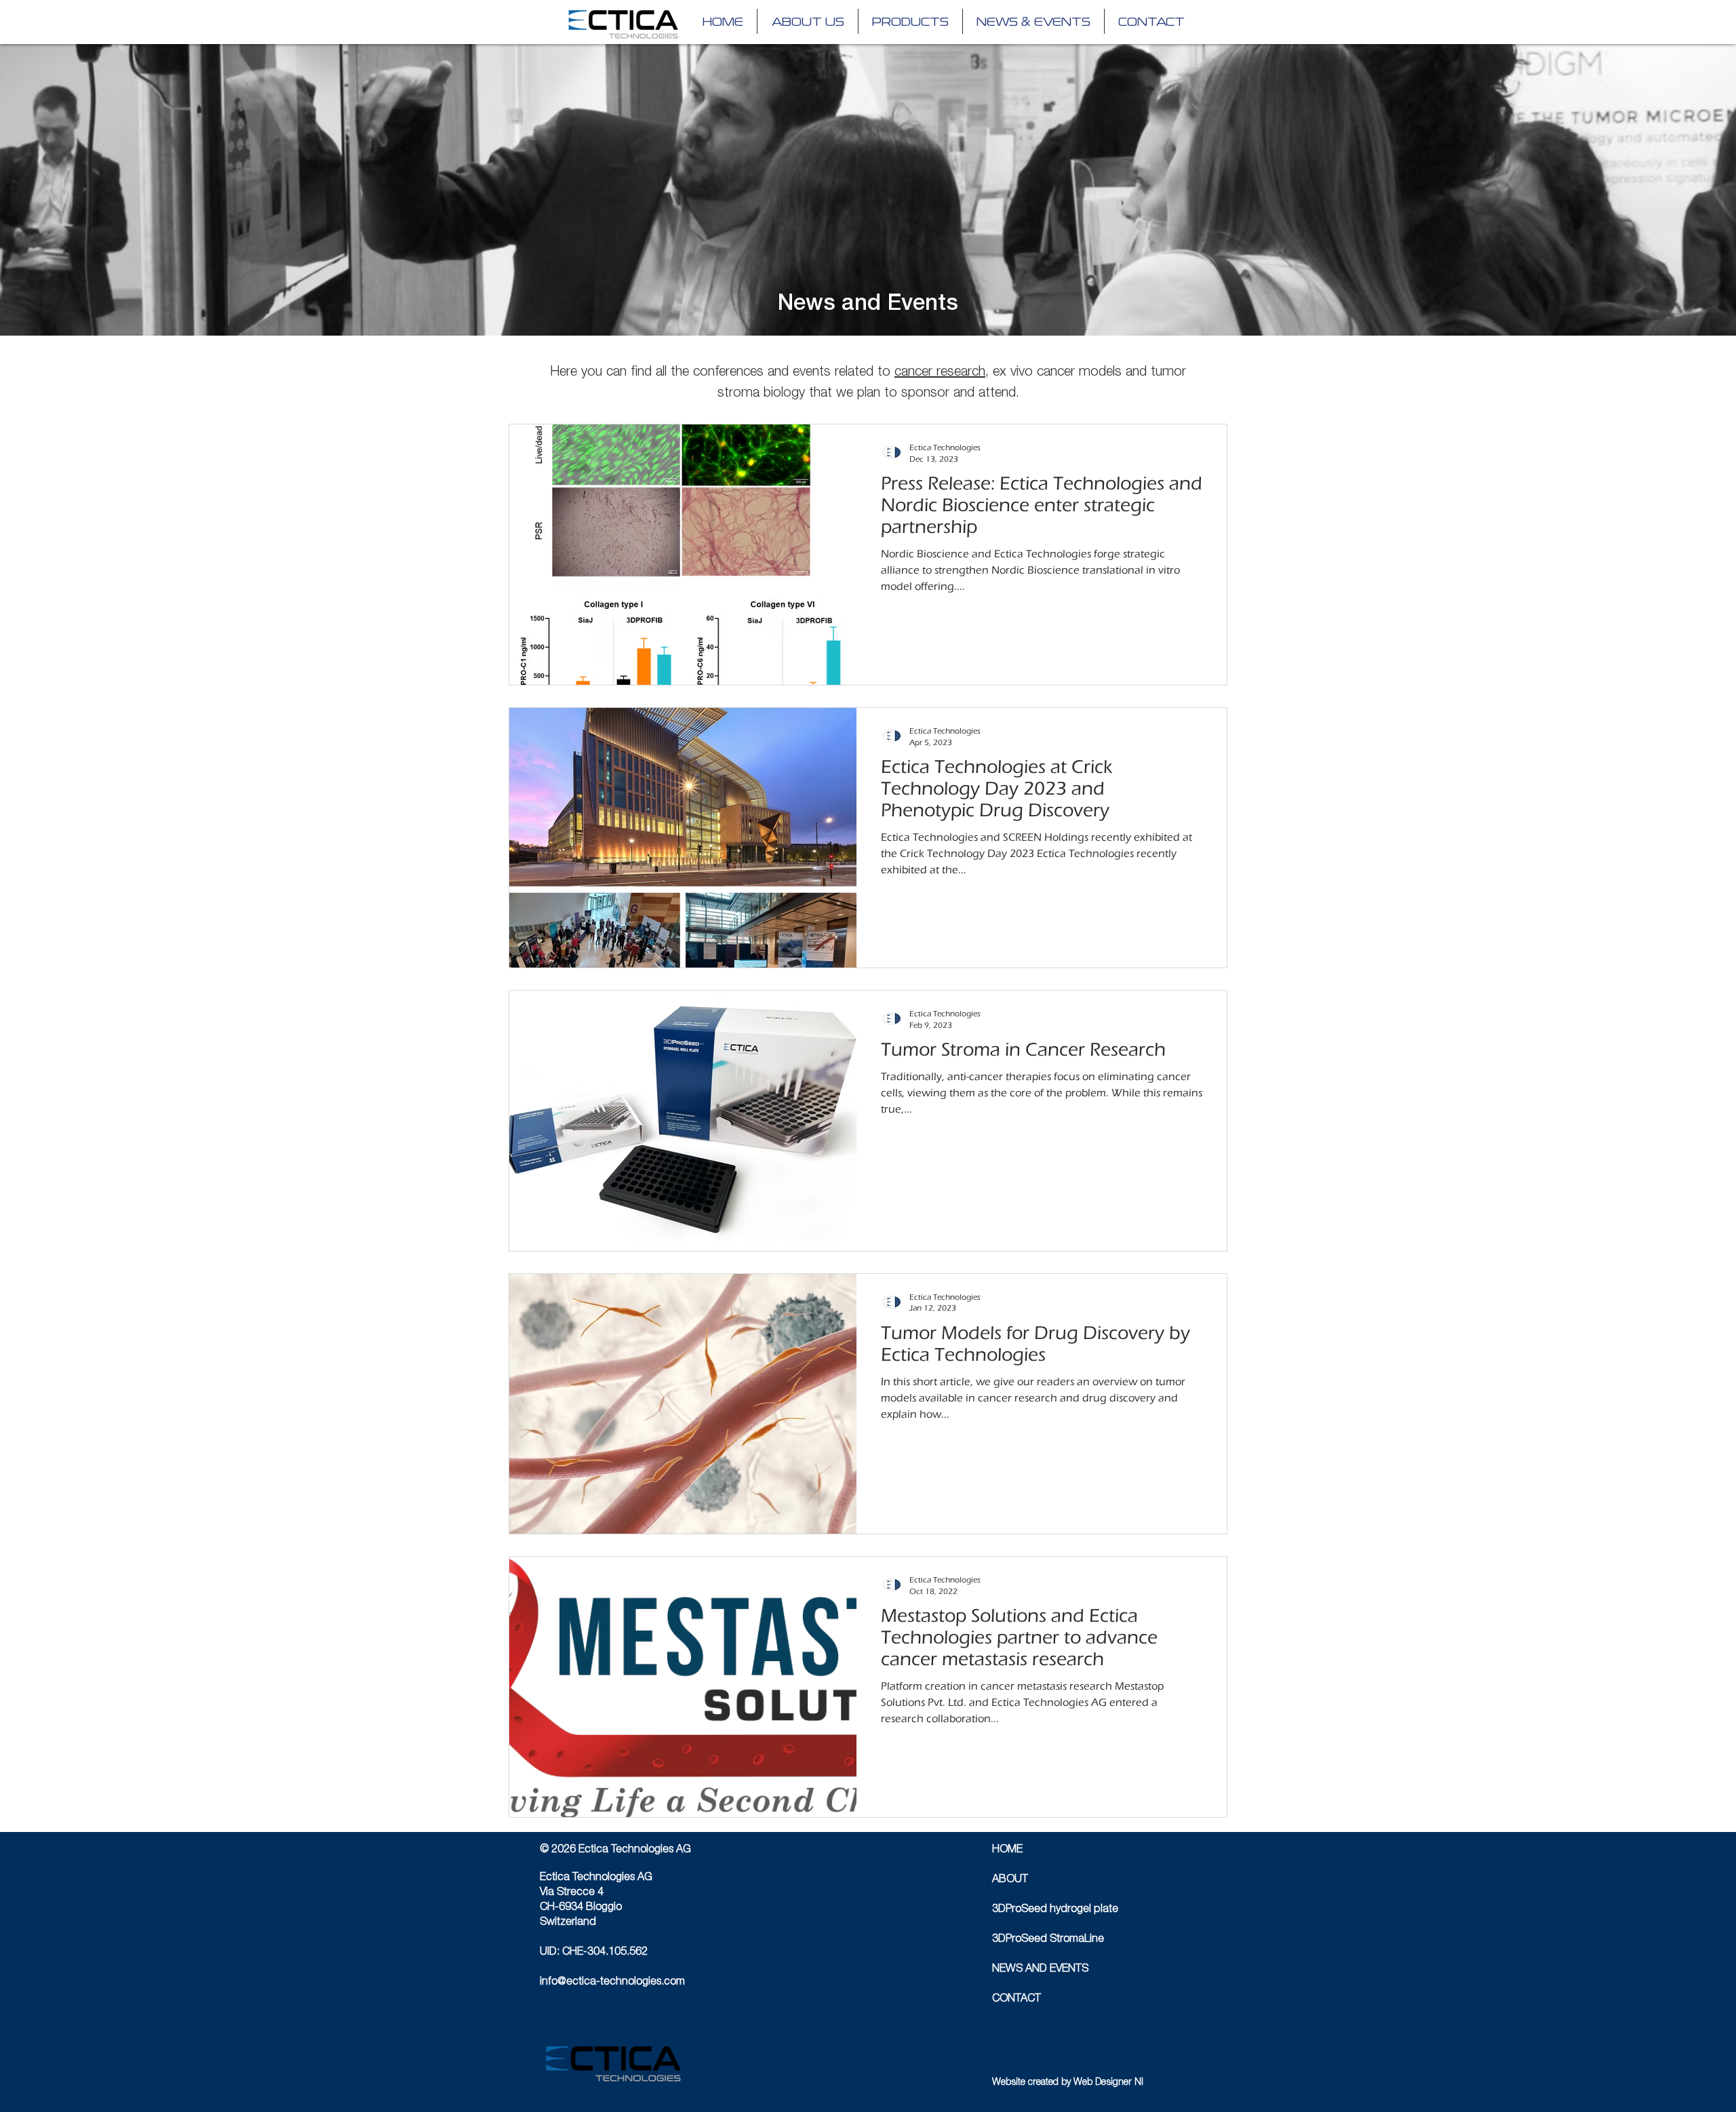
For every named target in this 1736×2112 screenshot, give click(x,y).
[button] (910, 21)
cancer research (940, 373)
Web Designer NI (1108, 2083)
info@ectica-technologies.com (612, 1983)
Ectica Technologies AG (596, 1878)
